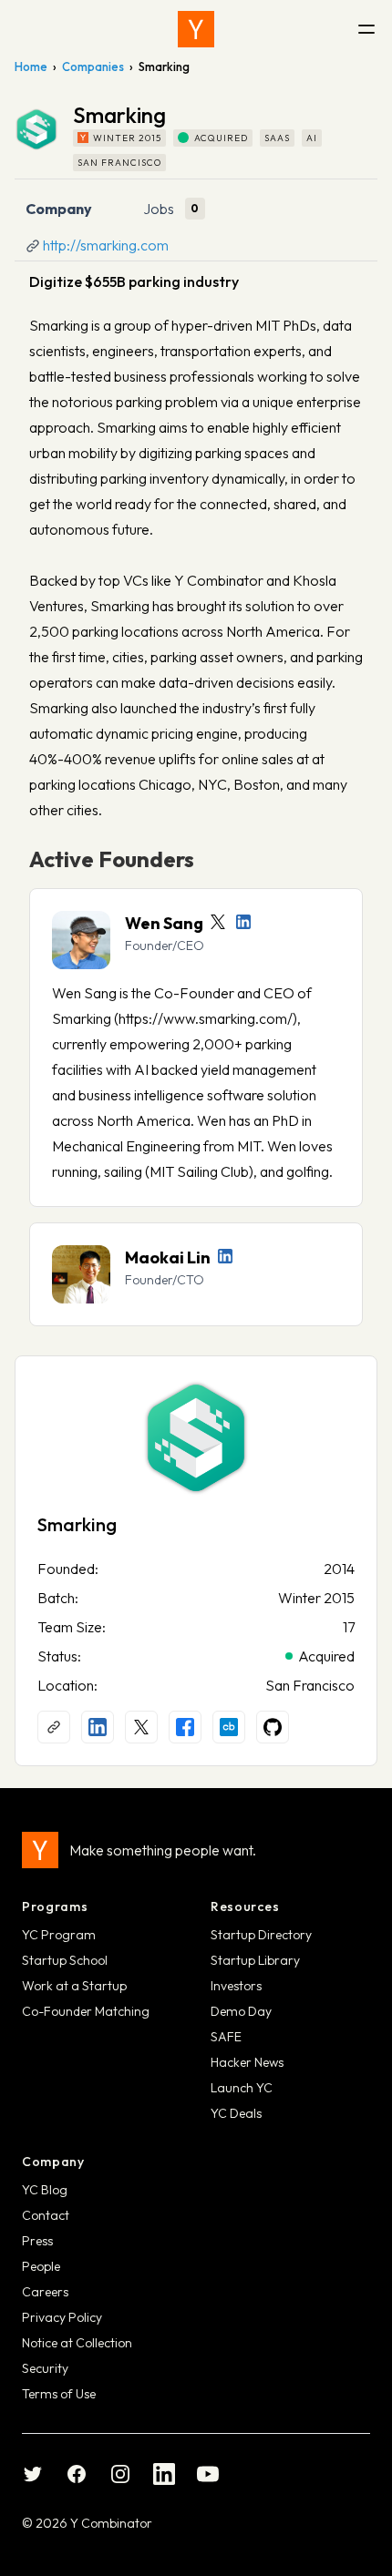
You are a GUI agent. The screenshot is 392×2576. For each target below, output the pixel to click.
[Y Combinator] (196, 29)
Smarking (77, 1524)
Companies (93, 66)
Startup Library (255, 1960)
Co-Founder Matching (86, 2011)
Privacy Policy (62, 2317)
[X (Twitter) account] (141, 1727)
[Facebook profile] (185, 1727)
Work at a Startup (74, 1986)
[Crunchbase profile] (229, 1727)
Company (59, 209)
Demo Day (241, 2011)
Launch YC (242, 2088)
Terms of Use (59, 2394)
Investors (236, 1986)
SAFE (226, 2037)
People (41, 2266)
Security (45, 2368)
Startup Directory (261, 1935)
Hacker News (247, 2062)
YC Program (59, 1935)
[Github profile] (273, 1727)
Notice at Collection (77, 2343)
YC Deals (236, 2113)
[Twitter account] (218, 922)
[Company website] (54, 1727)
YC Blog (45, 2190)
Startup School (65, 1960)
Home (31, 66)
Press (37, 2241)
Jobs (159, 209)
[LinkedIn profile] (243, 922)
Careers (45, 2292)
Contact (46, 2215)
